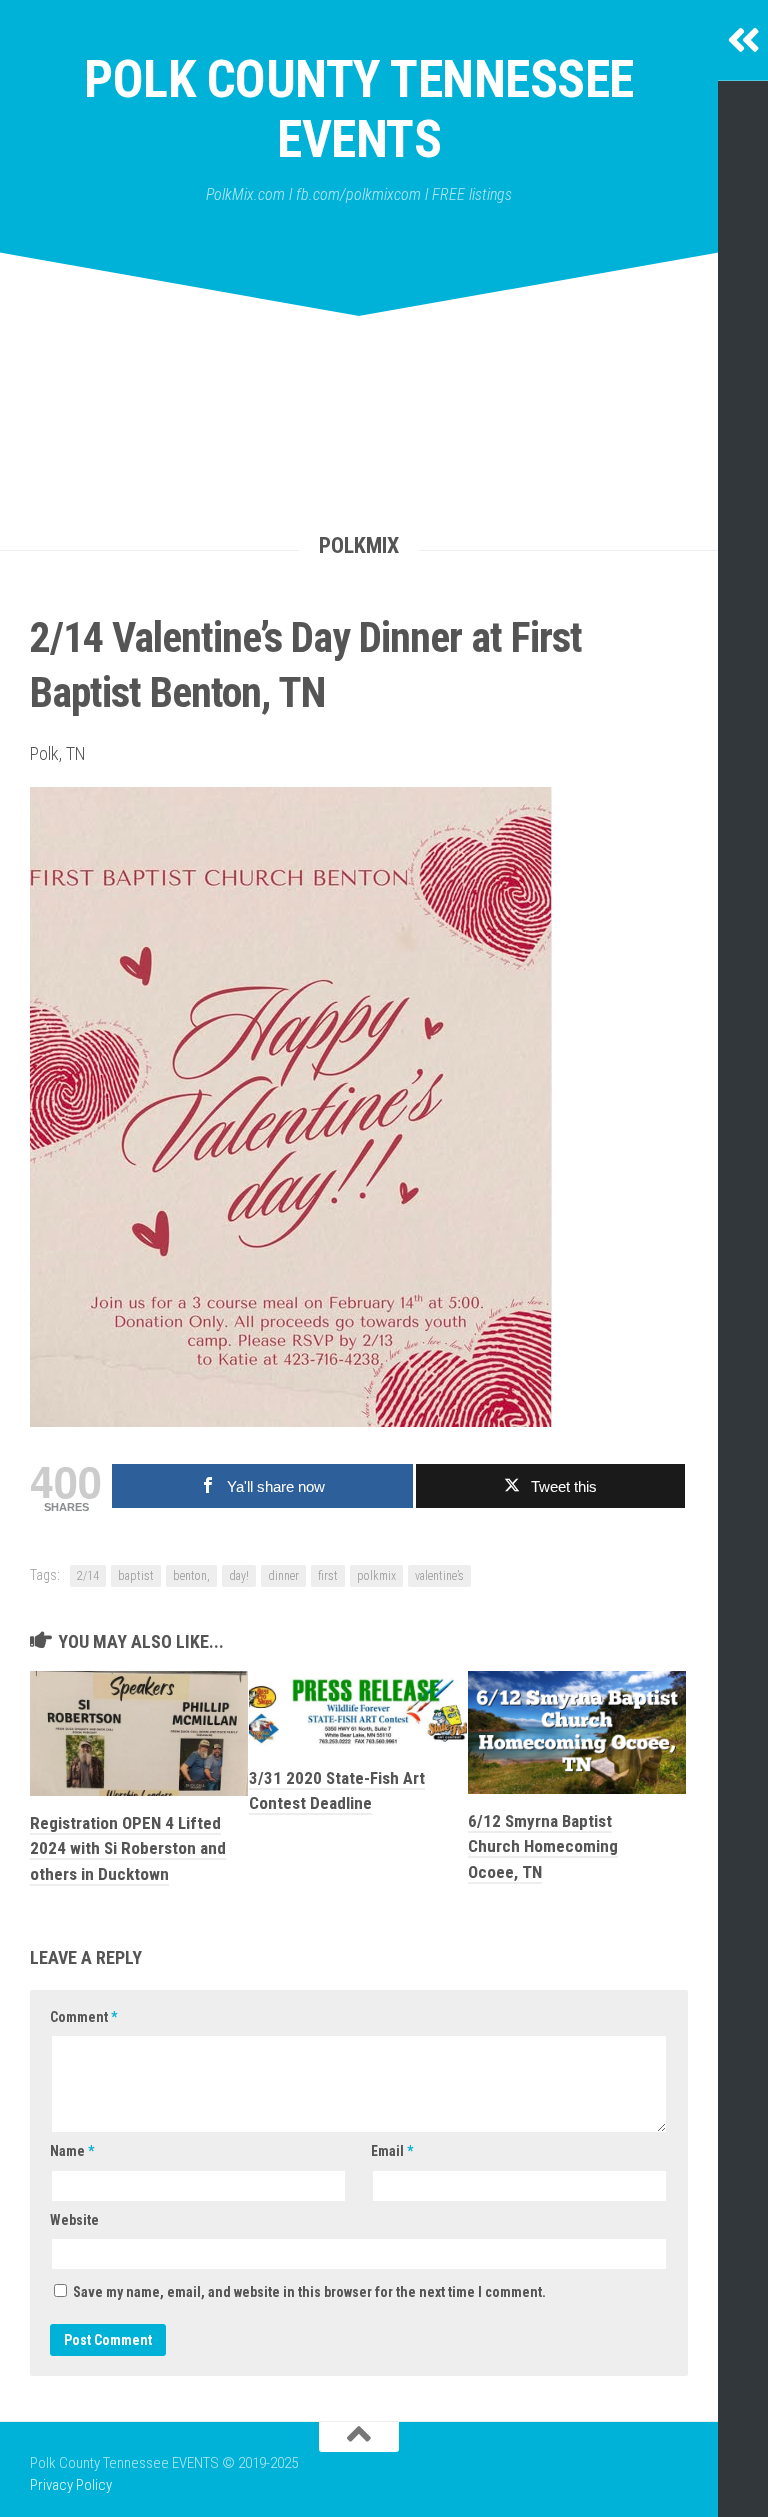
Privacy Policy (71, 2485)
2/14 (88, 1576)
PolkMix (359, 545)
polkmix (376, 1576)
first (328, 1576)
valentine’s (439, 1576)
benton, (191, 1576)
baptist (136, 1576)
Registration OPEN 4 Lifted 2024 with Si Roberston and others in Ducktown (128, 1848)
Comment (83, 2017)
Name (72, 2151)
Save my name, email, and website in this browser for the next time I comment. (309, 2292)
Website (74, 2220)
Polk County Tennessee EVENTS (359, 109)
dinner (283, 1576)
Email (392, 2151)
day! (239, 1576)
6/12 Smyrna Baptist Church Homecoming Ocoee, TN (543, 1846)
